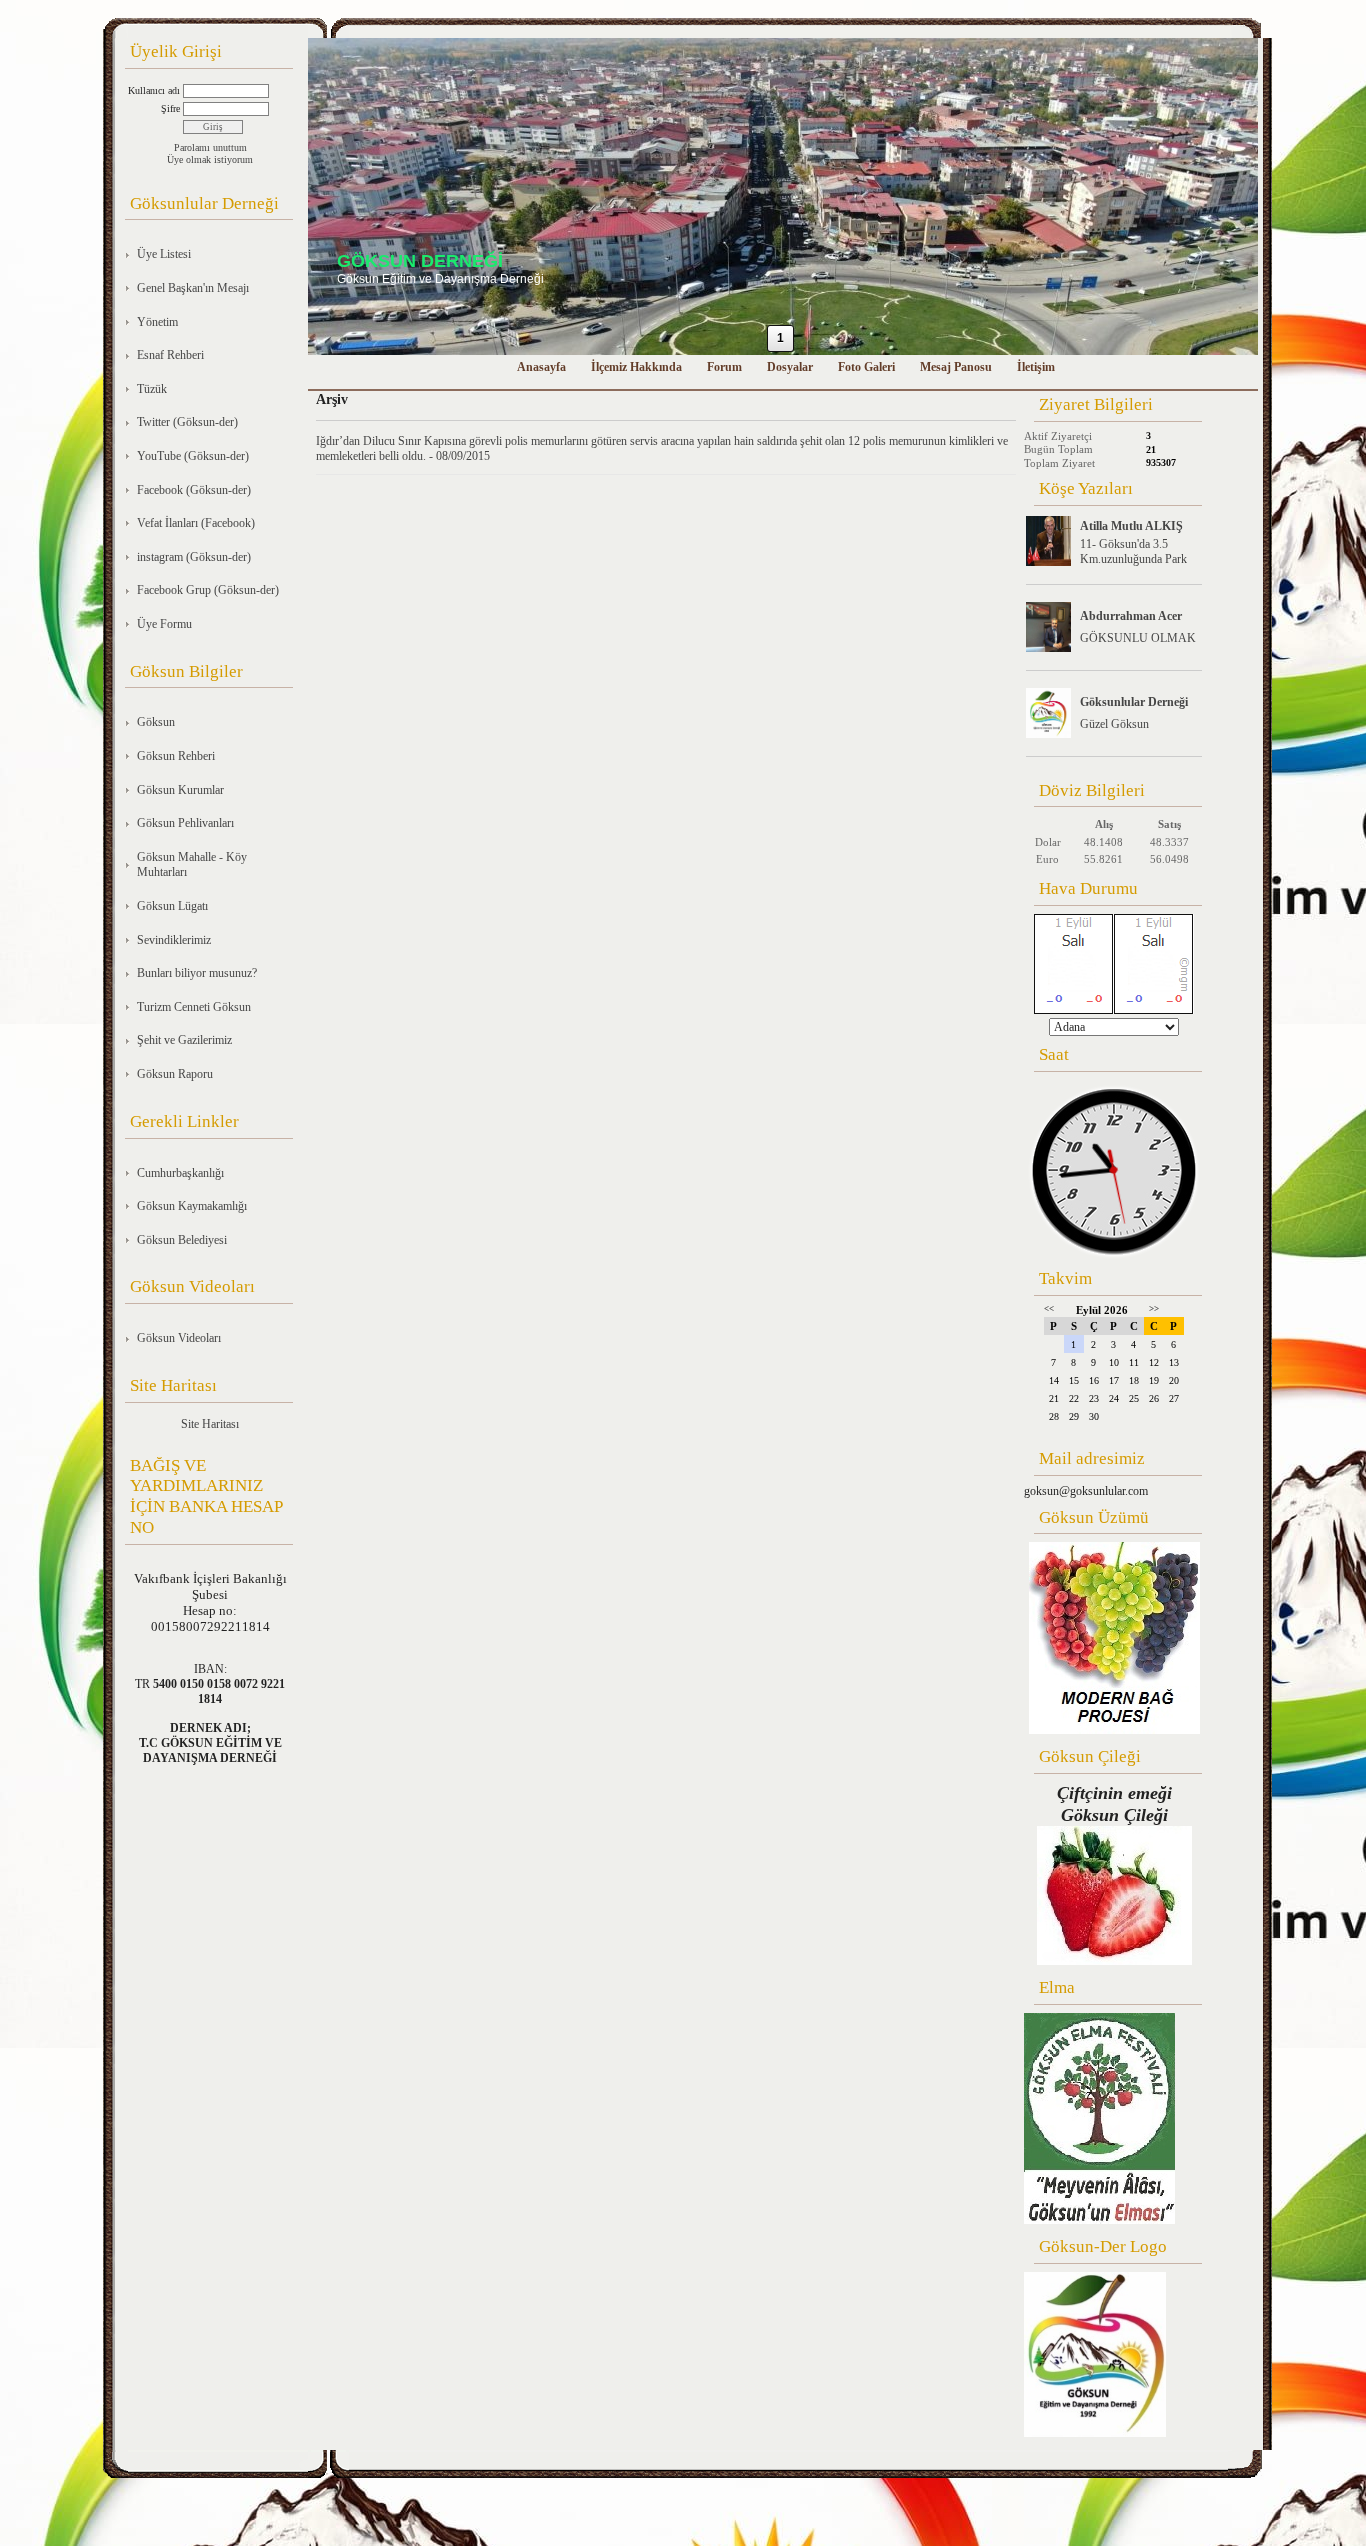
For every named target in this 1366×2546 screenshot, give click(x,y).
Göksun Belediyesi (182, 1240)
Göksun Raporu (175, 1074)
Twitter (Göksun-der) (187, 422)
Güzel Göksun (1114, 724)
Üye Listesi (164, 254)
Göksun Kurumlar (180, 790)
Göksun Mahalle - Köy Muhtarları (192, 865)
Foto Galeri (866, 367)
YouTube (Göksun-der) (193, 456)
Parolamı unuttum (210, 147)
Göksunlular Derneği (1134, 702)
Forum (724, 367)
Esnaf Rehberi (170, 355)
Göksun (156, 722)
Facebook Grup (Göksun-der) (208, 590)
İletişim (1036, 367)
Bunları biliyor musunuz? (197, 973)
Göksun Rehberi (176, 756)
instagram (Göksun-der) (194, 557)
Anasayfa (541, 367)
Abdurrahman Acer (1131, 616)
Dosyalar (790, 367)
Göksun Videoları (179, 1338)
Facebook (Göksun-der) (194, 490)
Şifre (170, 108)
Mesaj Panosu (956, 367)
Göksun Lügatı (172, 906)
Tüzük (152, 389)
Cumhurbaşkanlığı (180, 1173)
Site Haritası (210, 1424)
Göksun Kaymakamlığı (192, 1206)
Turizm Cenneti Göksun (194, 1007)
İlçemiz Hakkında (636, 367)
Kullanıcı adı (154, 90)
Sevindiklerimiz (174, 940)
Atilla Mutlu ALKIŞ (1131, 526)
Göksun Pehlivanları (185, 823)
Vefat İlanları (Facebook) (196, 523)
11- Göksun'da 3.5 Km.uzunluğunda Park (1133, 551)
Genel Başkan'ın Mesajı (193, 288)
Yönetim (157, 322)
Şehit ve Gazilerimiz (184, 1040)
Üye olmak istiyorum (210, 159)
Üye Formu (164, 624)
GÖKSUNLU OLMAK (1138, 638)
